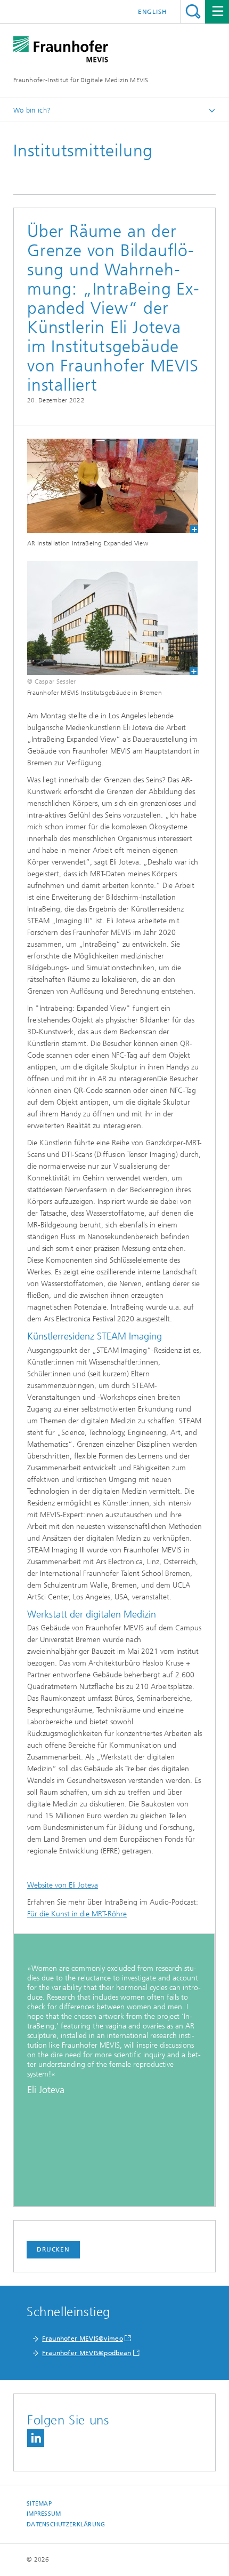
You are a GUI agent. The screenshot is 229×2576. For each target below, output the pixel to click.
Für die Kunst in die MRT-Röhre (77, 1914)
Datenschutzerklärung (66, 2525)
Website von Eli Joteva (63, 1885)
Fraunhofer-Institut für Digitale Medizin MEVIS (81, 80)
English (153, 12)
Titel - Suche (193, 11)
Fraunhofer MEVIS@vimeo (83, 2339)
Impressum (44, 2514)
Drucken (53, 2249)
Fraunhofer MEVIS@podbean (87, 2353)
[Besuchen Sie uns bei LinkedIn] (36, 2438)
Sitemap (39, 2504)
